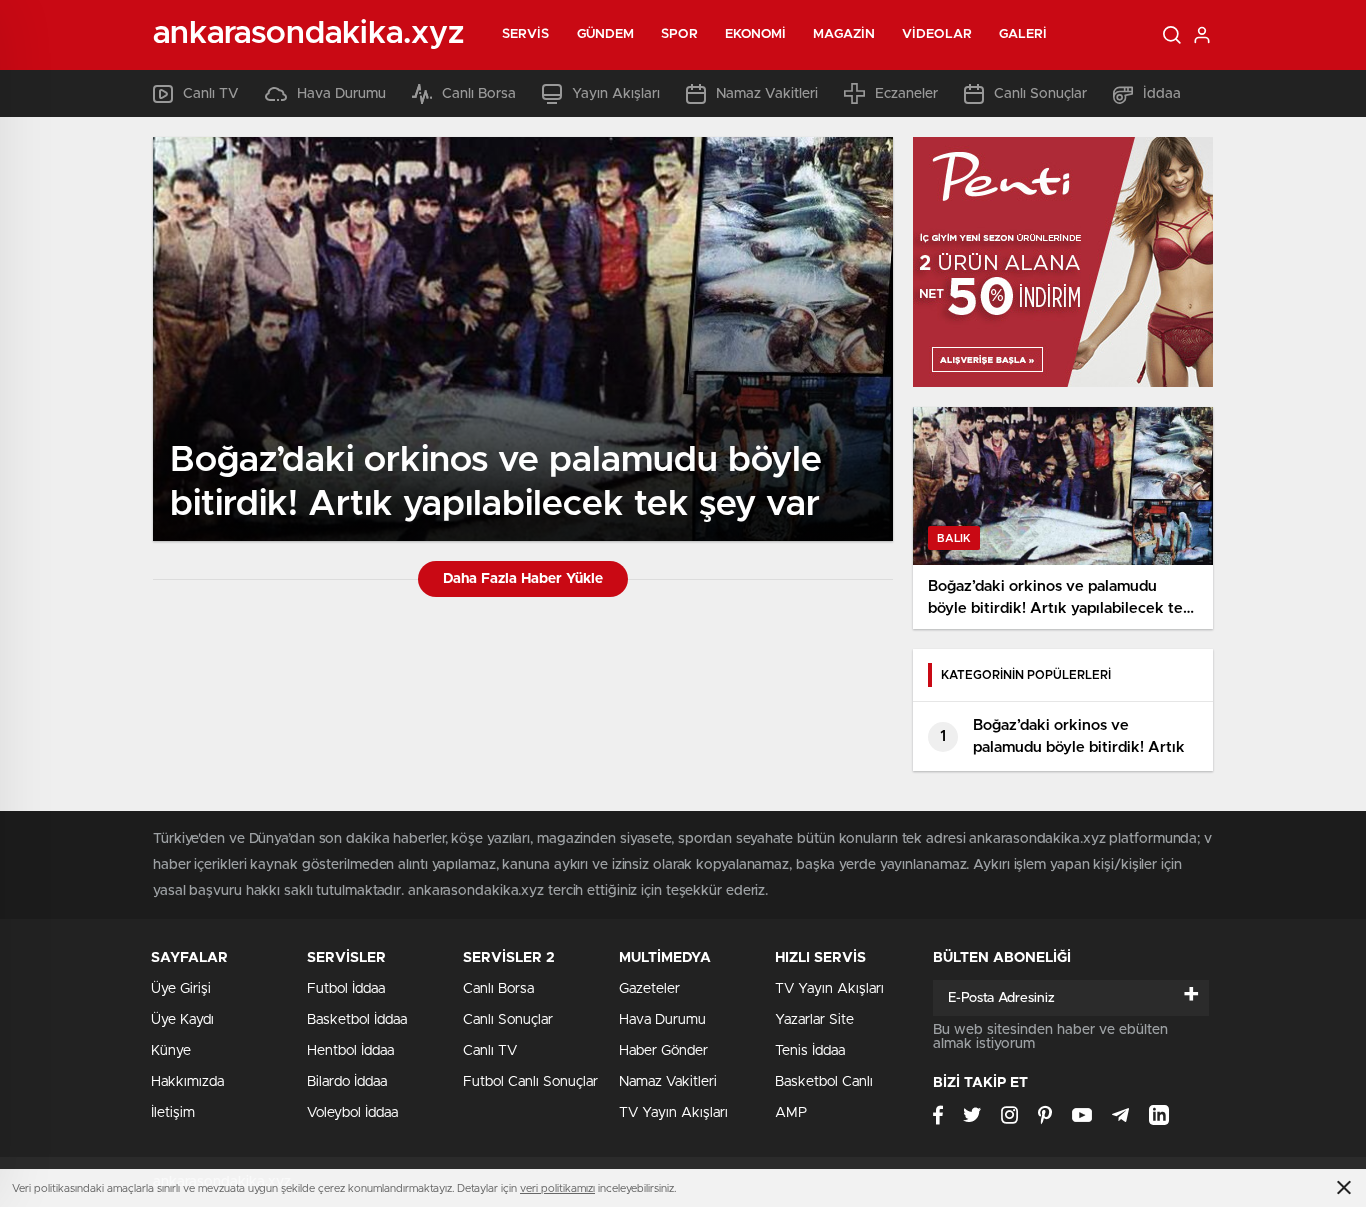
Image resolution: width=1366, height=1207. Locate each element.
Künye (171, 1051)
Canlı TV (211, 94)
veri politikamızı (557, 1188)
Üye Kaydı (182, 1020)
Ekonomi (756, 34)
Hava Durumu (341, 94)
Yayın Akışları (616, 94)
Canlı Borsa (479, 94)
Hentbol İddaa (350, 1051)
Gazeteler (649, 989)
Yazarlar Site (814, 1020)
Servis (526, 34)
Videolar (937, 34)
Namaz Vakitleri (767, 94)
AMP (791, 1113)
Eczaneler (906, 94)
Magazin (844, 34)
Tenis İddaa (810, 1051)
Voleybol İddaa (352, 1113)
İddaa (1162, 94)
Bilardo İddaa (347, 1082)
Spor (679, 34)
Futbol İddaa (346, 989)
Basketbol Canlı (824, 1082)
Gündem (606, 34)
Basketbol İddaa (357, 1020)
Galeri (1023, 34)
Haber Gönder (663, 1051)
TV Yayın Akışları (673, 1113)
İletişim (173, 1113)
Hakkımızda (187, 1082)
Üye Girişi (181, 989)
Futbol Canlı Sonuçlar (530, 1082)
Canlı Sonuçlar (1040, 94)
